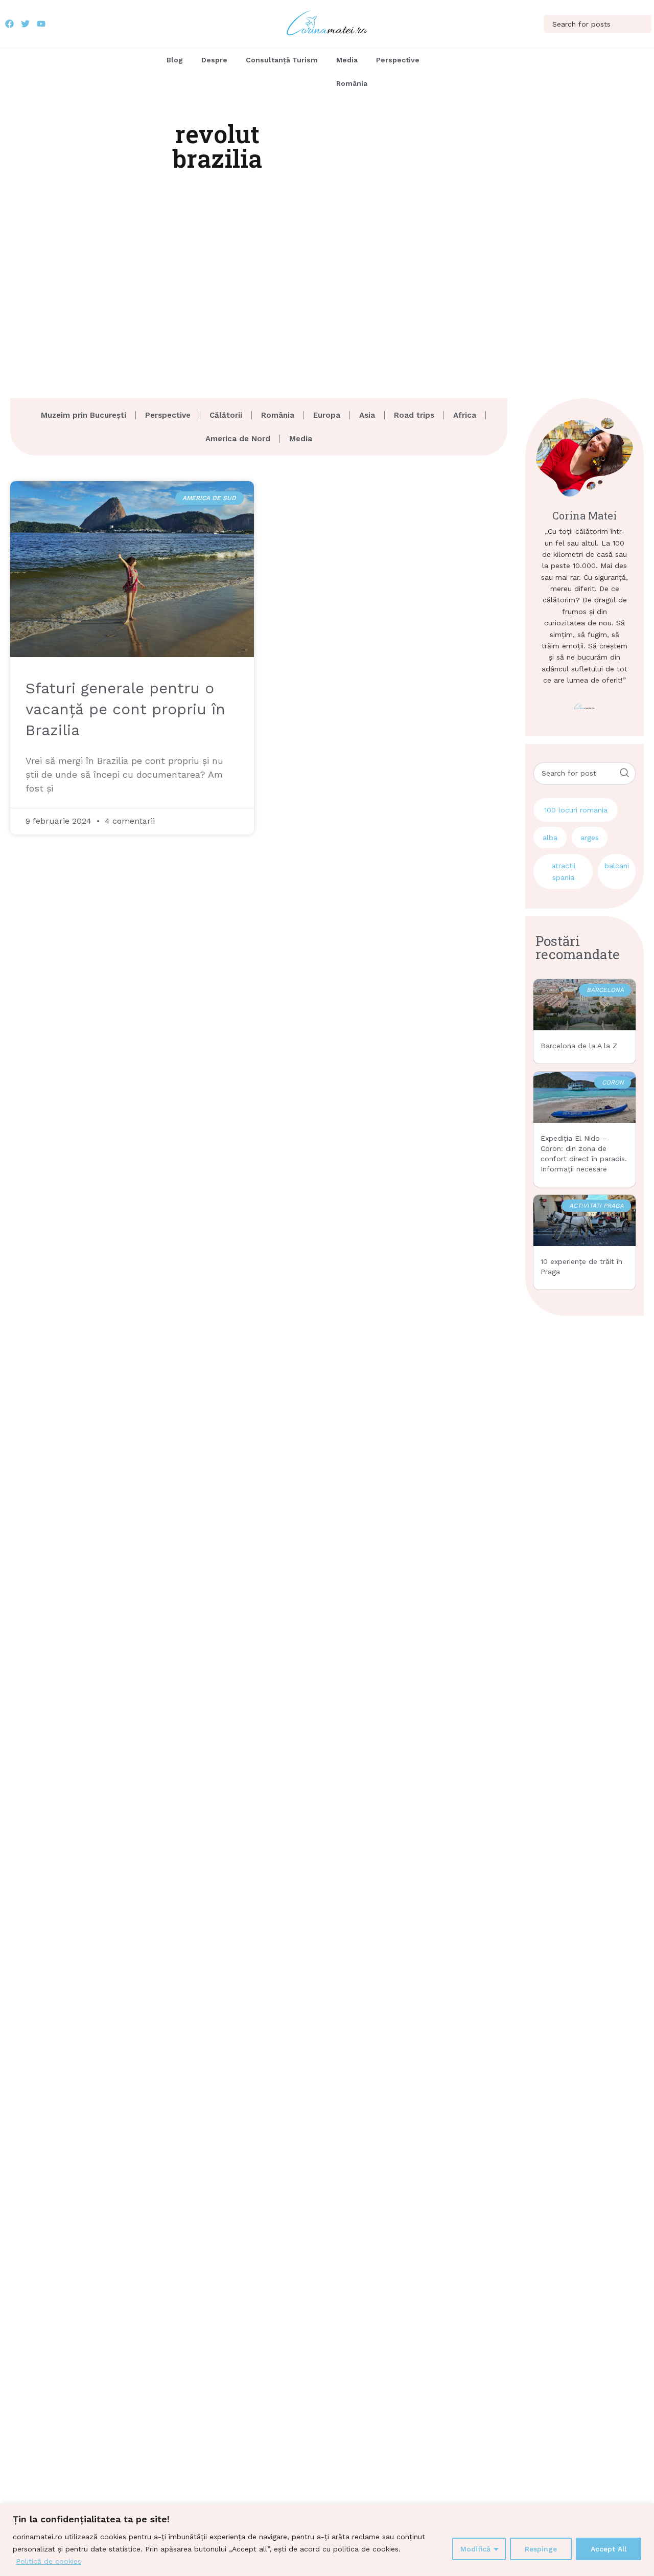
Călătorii (226, 415)
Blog (175, 60)
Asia (367, 415)
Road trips (414, 415)
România (352, 83)
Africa (465, 415)
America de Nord (238, 439)
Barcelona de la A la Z (579, 1046)
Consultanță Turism (282, 60)
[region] (327, 2540)
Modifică (475, 2549)
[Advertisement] (327, 276)
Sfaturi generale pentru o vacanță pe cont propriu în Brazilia (125, 709)
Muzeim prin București (84, 415)
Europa (327, 415)
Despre (214, 60)
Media (347, 60)
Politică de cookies (49, 2561)
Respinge (541, 2549)
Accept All (609, 2549)
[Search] (643, 24)
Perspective (398, 60)
